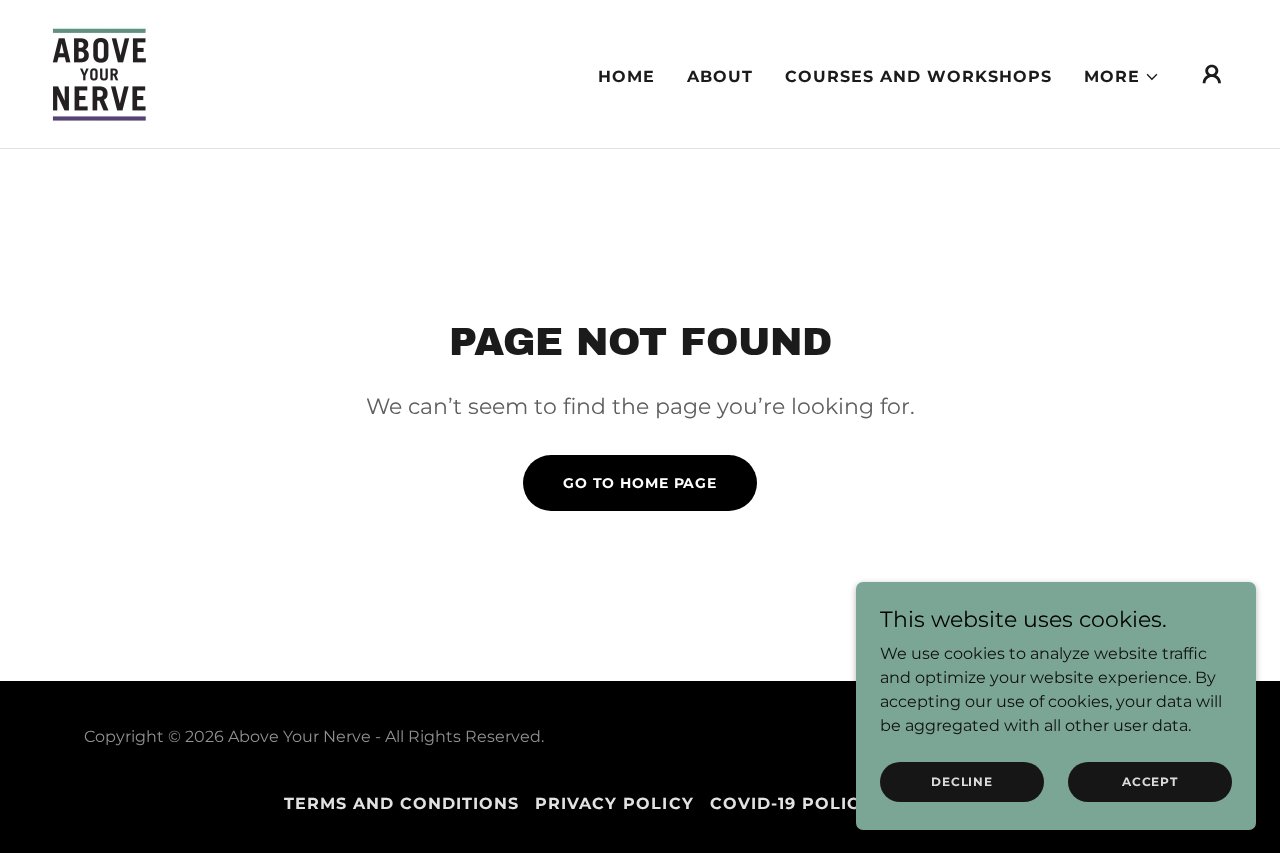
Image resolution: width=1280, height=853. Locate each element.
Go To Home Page (640, 483)
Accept (1150, 781)
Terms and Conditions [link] (401, 803)
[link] (99, 72)
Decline (961, 781)
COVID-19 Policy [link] (791, 803)
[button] (1122, 77)
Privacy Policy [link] (614, 803)
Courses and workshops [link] (918, 76)
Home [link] (626, 76)
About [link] (720, 76)
